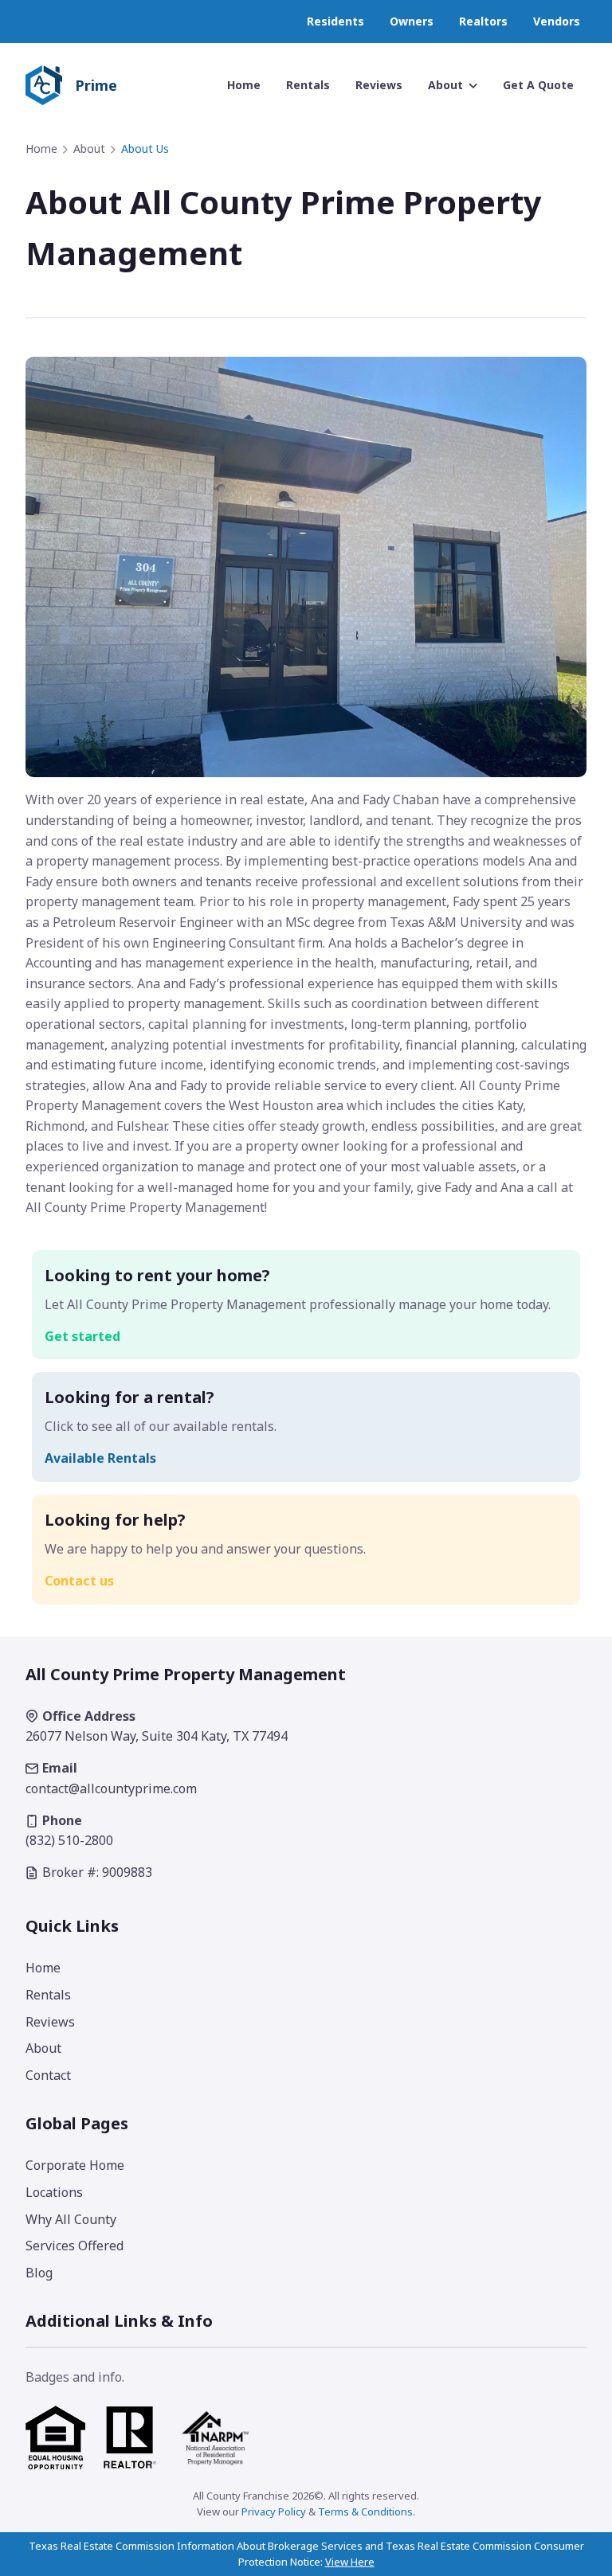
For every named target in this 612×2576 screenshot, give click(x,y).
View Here (350, 2562)
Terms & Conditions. (367, 2512)
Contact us (79, 1581)
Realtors (483, 21)
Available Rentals (100, 1458)
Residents (335, 21)
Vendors (557, 21)
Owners (412, 21)
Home (41, 149)
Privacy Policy (274, 2512)
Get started (82, 1336)
